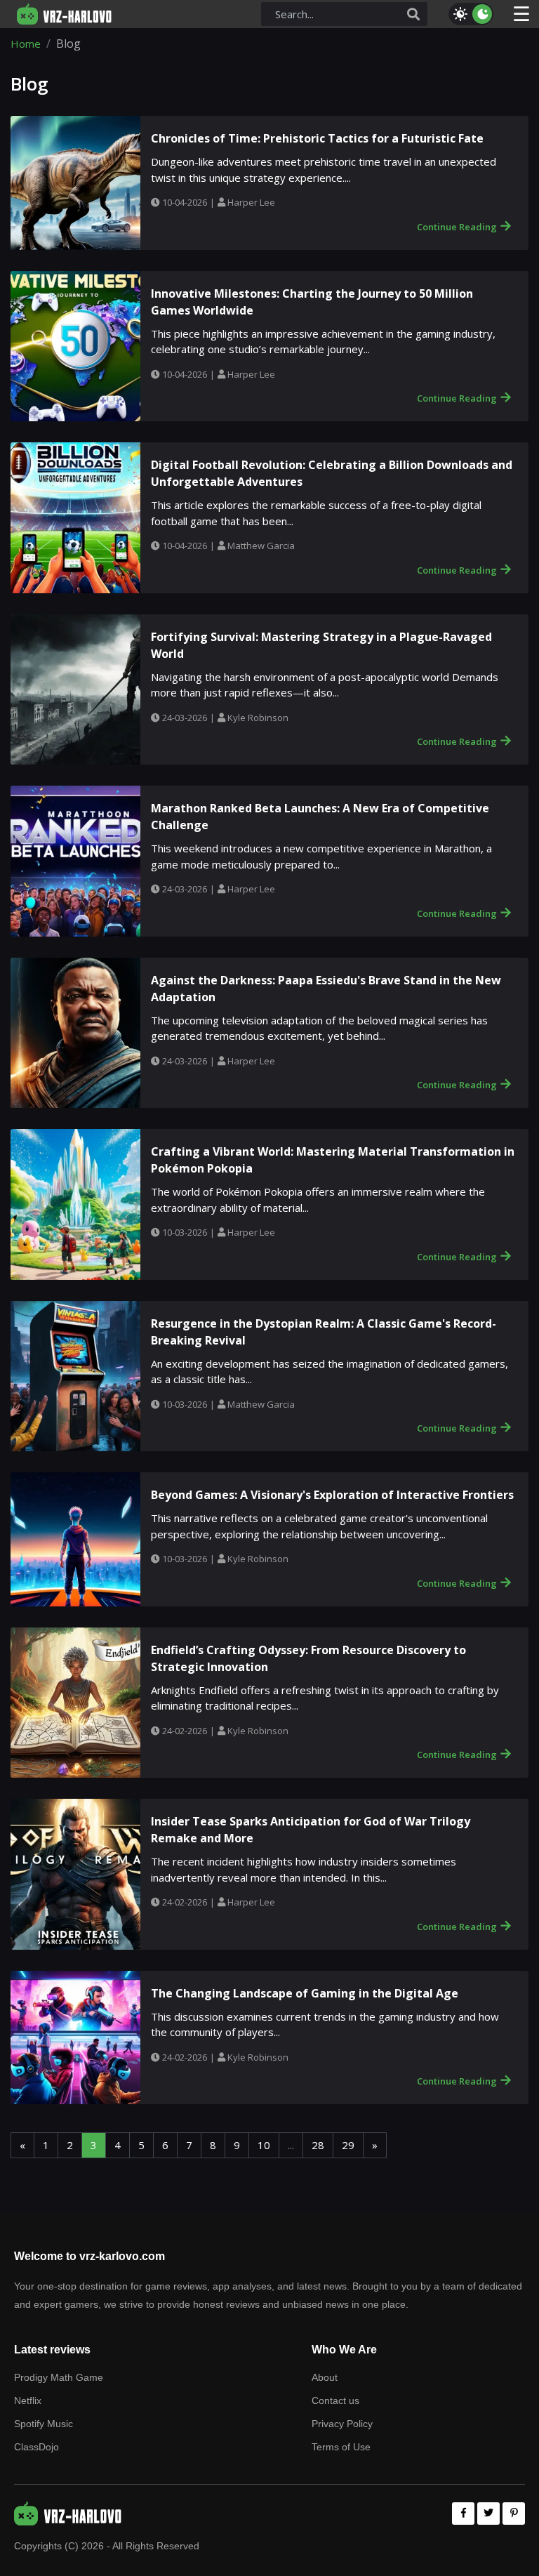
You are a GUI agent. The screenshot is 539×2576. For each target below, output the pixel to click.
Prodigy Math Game (59, 2377)
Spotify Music (44, 2424)
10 (264, 2145)
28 (318, 2145)
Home (26, 44)
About (325, 2377)
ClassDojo (36, 2447)
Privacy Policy (342, 2424)
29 (348, 2145)
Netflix (28, 2400)
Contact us (335, 2400)
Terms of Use (341, 2447)
